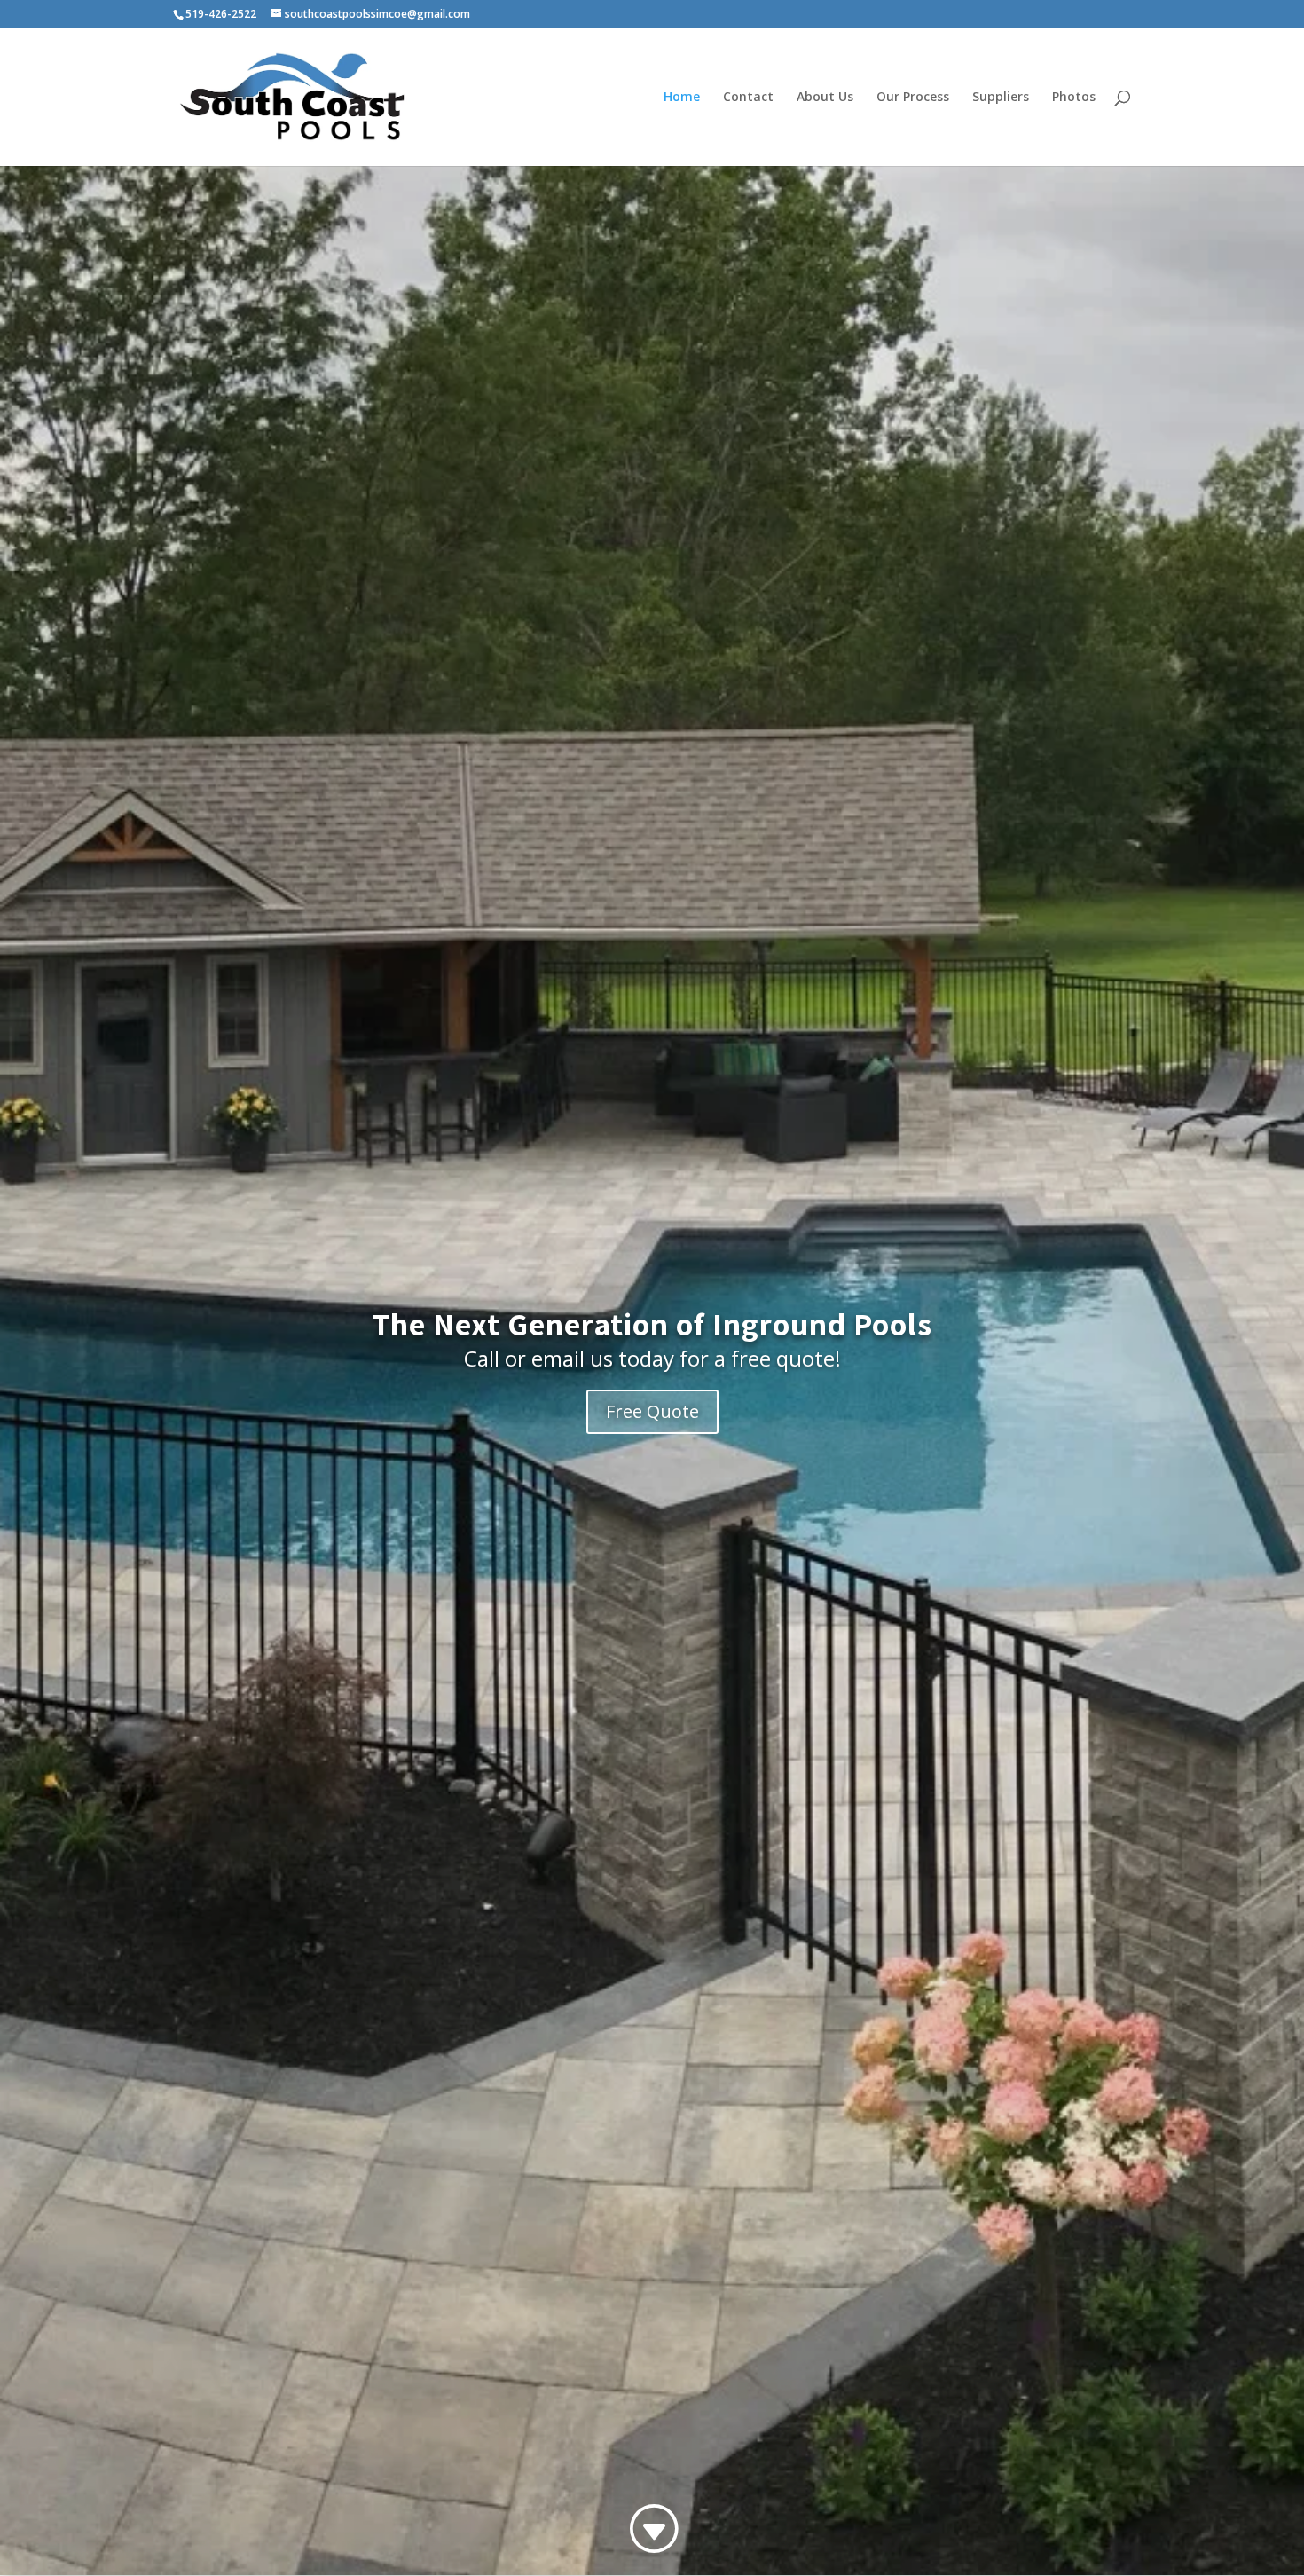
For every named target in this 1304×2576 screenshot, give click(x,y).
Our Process (913, 98)
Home (682, 98)
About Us (825, 98)
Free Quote (652, 1411)
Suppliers (1001, 98)
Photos (1074, 98)
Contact (748, 98)
